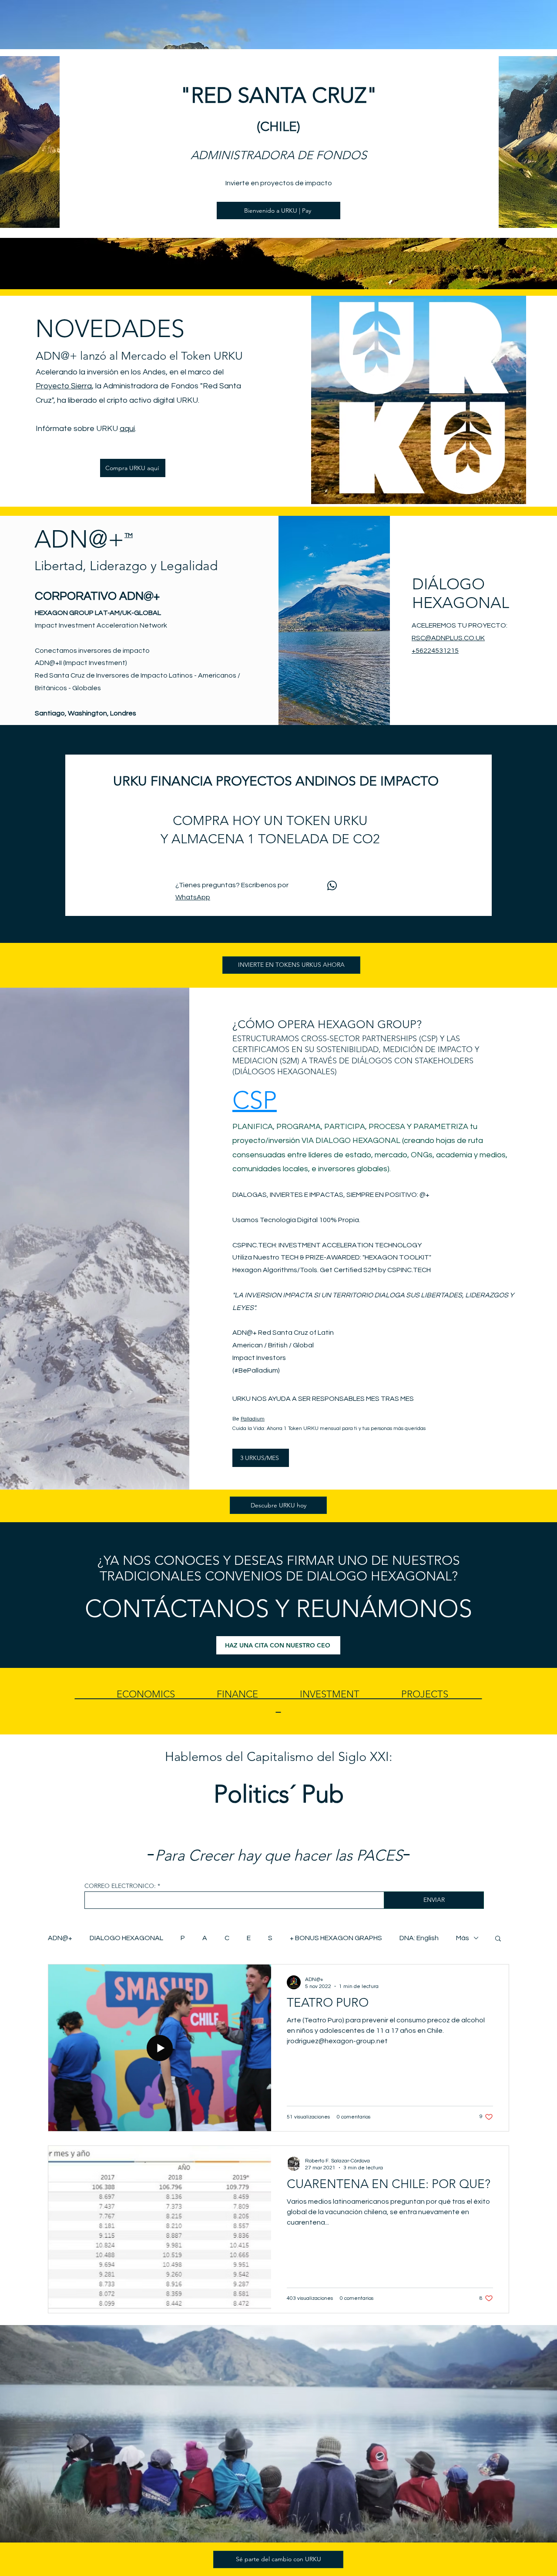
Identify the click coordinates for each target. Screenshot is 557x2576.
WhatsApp (193, 897)
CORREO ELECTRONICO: (120, 1886)
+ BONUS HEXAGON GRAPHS (336, 1938)
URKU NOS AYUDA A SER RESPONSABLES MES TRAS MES (323, 1399)
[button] (498, 1939)
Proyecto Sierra (64, 386)
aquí (127, 429)
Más (463, 1938)
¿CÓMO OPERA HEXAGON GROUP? (327, 1024)
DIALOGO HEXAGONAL (126, 1938)
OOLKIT (416, 1257)
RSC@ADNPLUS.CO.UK (448, 638)
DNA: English (419, 1938)
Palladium (253, 1419)
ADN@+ (245, 1333)
